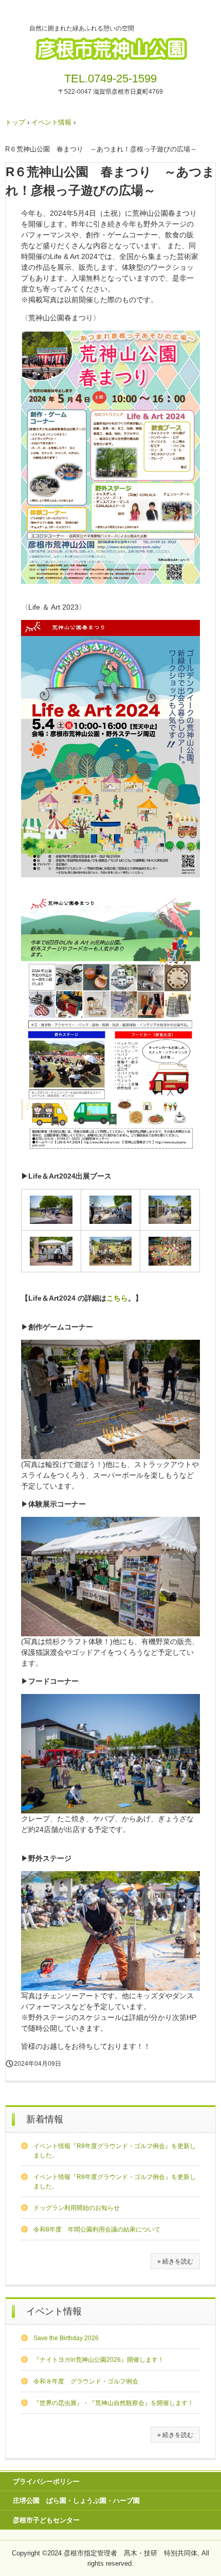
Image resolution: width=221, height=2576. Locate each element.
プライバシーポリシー (46, 2482)
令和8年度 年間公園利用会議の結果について (97, 2229)
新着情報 (45, 2119)
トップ (15, 122)
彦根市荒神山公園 (110, 45)
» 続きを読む (175, 2261)
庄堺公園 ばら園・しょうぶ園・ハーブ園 (76, 2501)
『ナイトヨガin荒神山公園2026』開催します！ (99, 2360)
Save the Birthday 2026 (66, 2338)
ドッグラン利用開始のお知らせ (77, 2208)
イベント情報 (51, 122)
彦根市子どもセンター (46, 2520)
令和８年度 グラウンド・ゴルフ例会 (86, 2381)
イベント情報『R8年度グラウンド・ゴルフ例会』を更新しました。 (115, 2151)
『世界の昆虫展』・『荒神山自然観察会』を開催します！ (114, 2403)
